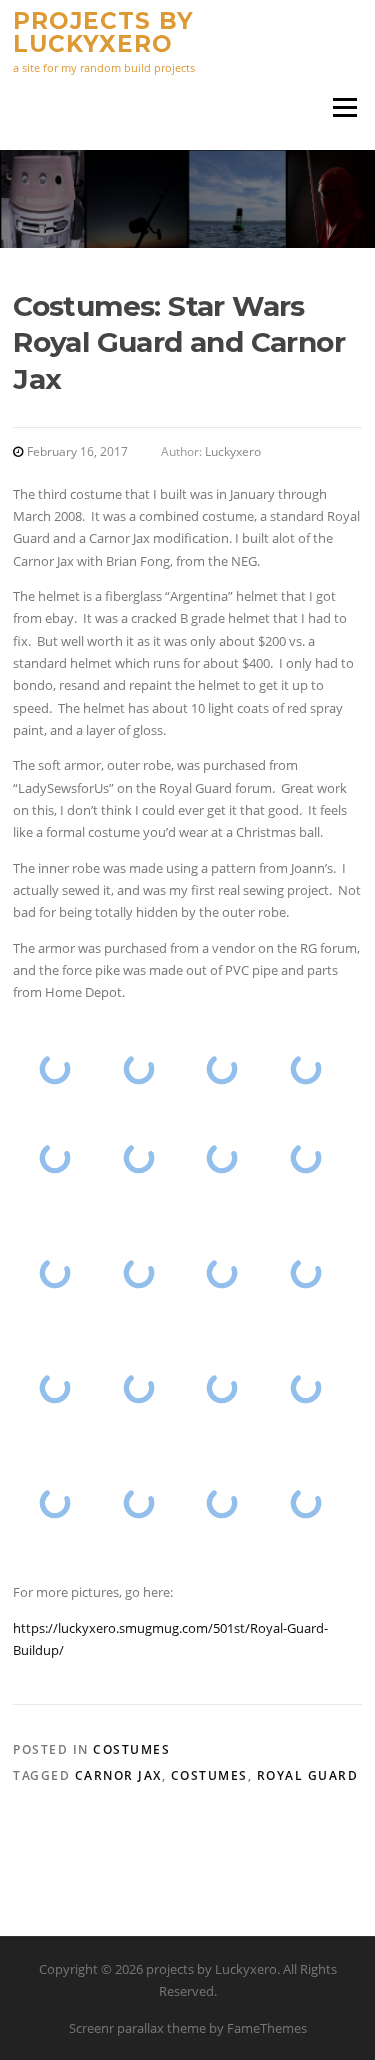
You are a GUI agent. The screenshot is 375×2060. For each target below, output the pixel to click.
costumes (209, 1775)
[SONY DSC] (55, 1069)
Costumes (131, 1749)
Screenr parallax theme (137, 2028)
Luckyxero (233, 451)
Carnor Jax (118, 1775)
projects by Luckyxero (103, 32)
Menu (344, 107)
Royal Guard (308, 1775)
